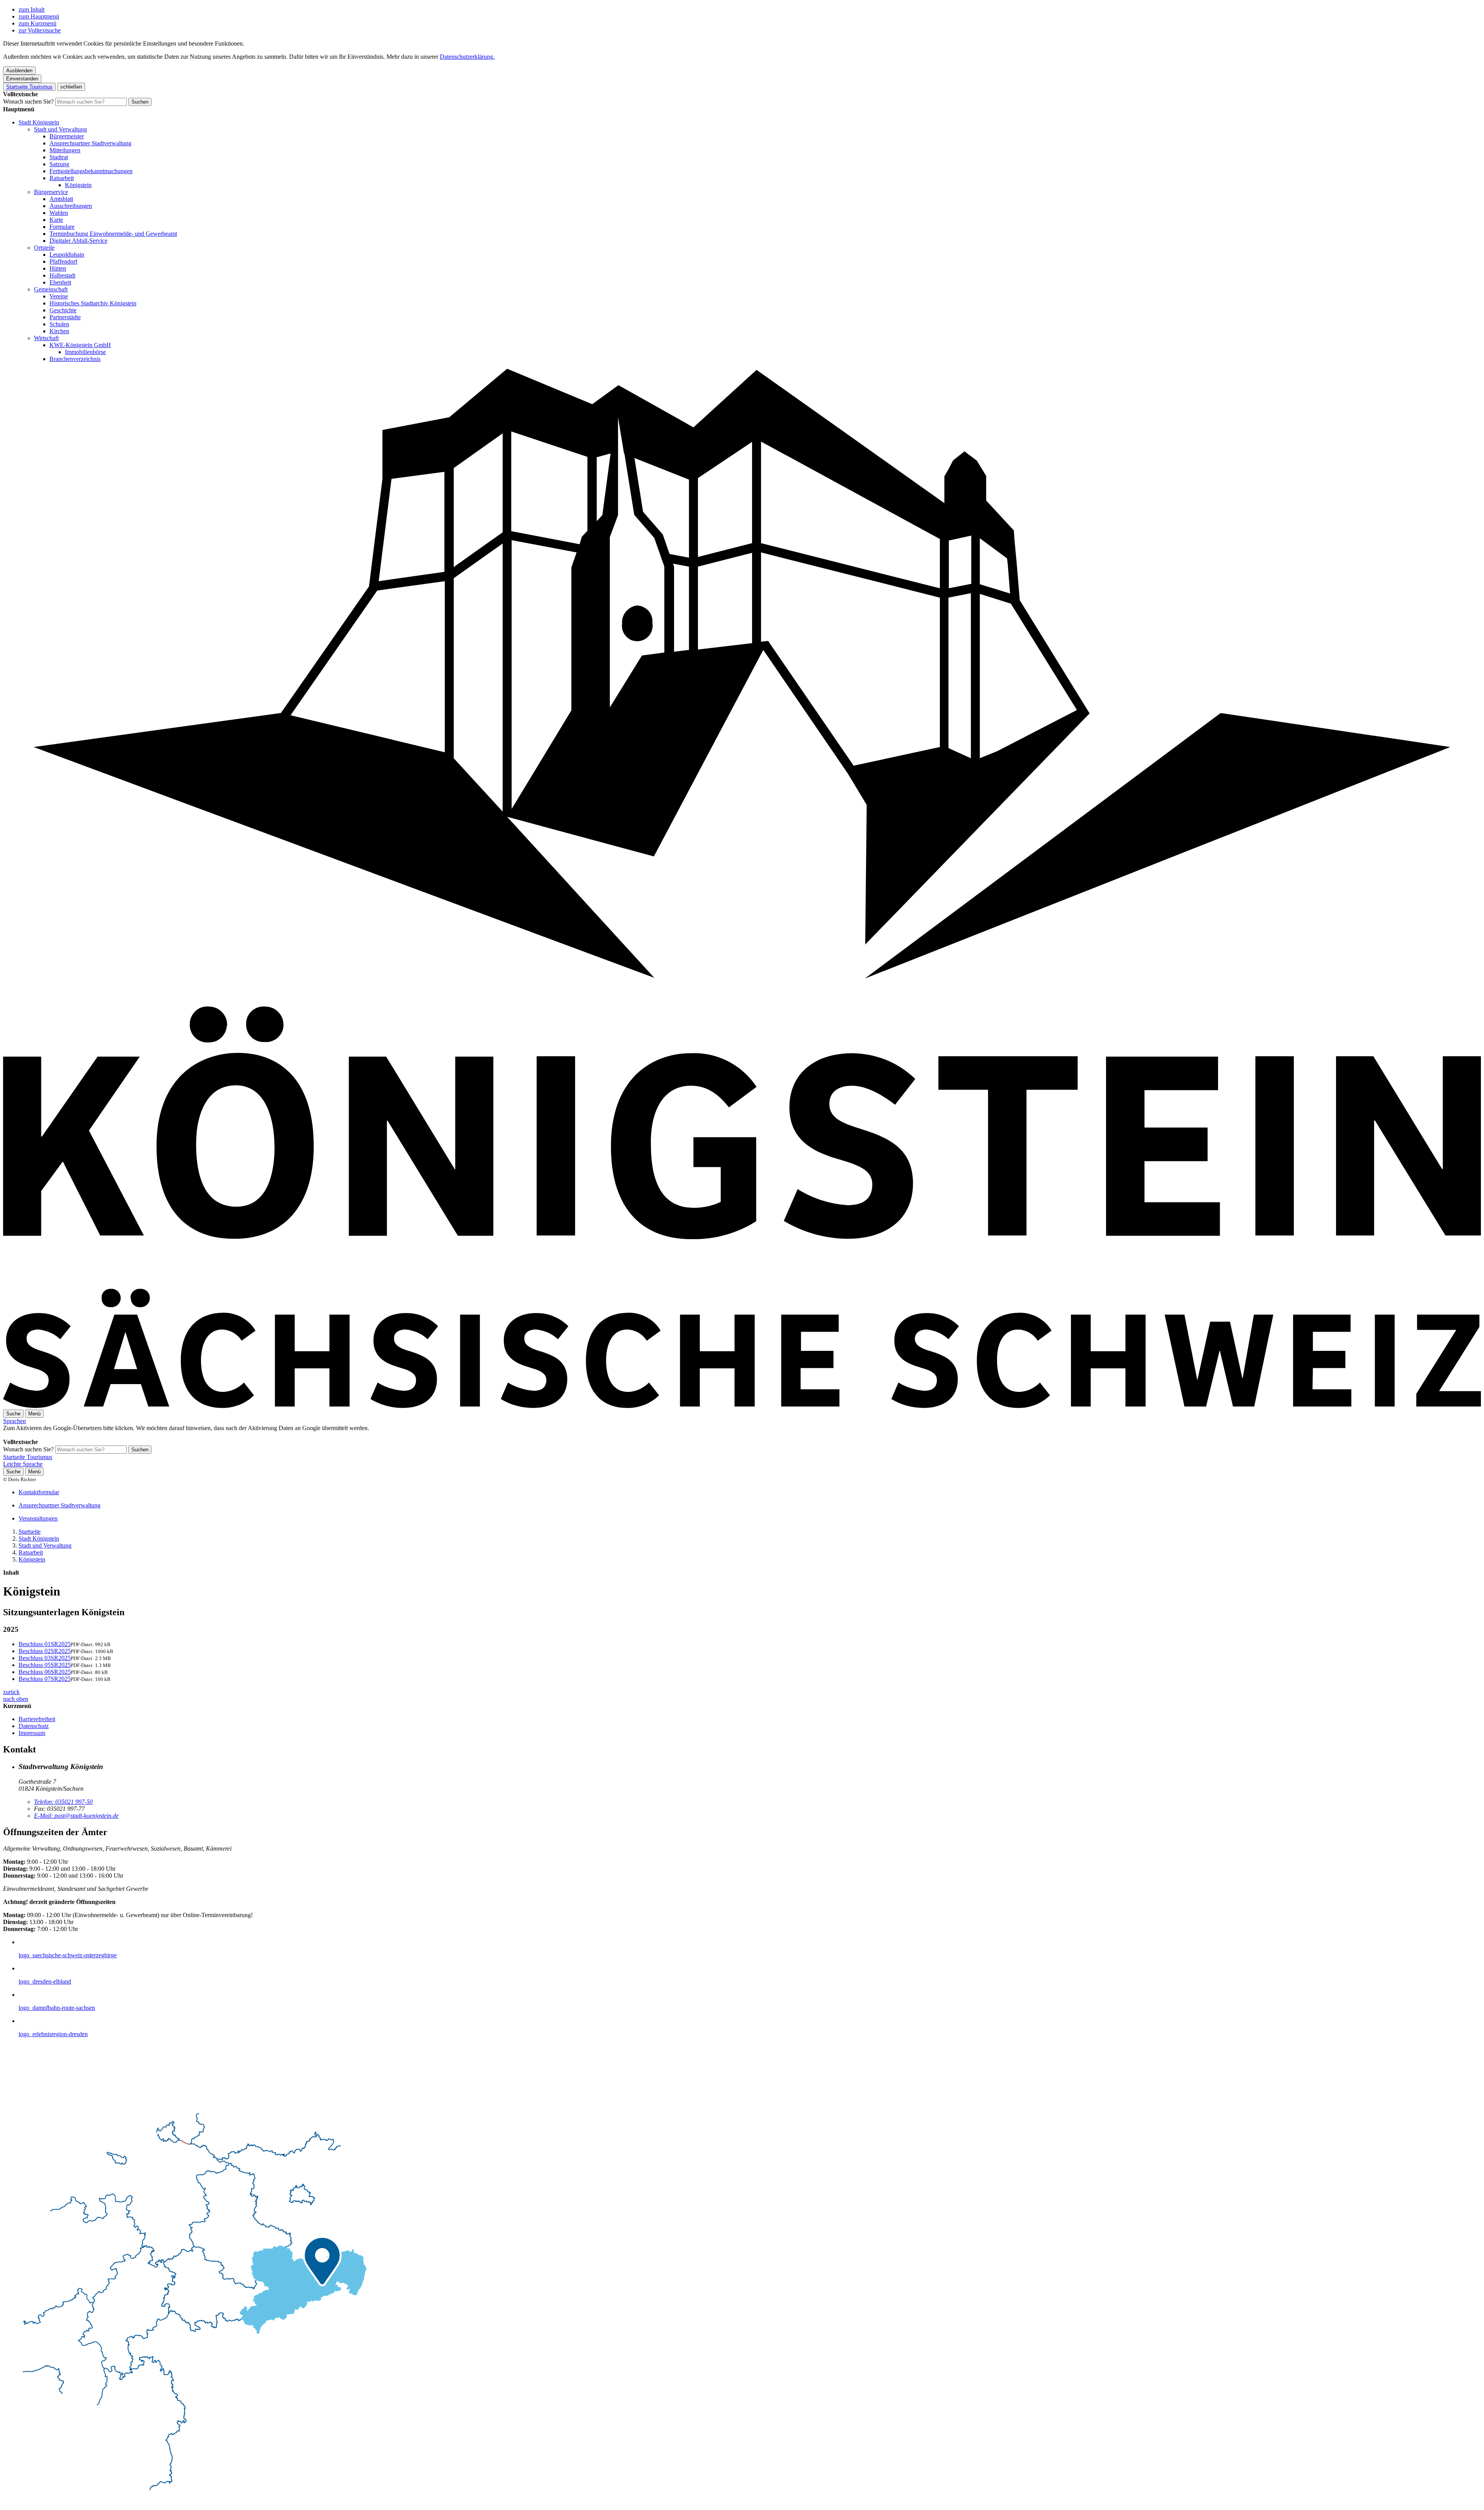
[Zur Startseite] (742, 1406)
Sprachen (14, 1421)
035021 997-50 (63, 1802)
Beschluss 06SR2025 (45, 1672)
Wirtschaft (46, 338)
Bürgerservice (51, 192)
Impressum (32, 1733)
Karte (56, 220)
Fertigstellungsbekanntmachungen (91, 171)
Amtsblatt (61, 199)
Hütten (58, 268)
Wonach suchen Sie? (28, 101)
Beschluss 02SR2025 (45, 1651)
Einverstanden (22, 79)
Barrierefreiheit (37, 1719)
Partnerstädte (65, 317)
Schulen (59, 324)
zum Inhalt (31, 9)
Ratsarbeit (62, 178)
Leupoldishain (67, 255)
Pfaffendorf (63, 261)
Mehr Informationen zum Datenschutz (49, 1435)
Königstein (78, 185)
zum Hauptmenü (39, 16)
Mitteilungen (65, 150)
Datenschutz (34, 1726)
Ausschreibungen (71, 206)
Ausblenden (19, 71)
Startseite (30, 1532)
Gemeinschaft (51, 289)
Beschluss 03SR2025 (45, 1658)
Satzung (59, 164)
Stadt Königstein (39, 122)
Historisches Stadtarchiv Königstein (93, 303)
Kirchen (59, 331)
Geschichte (63, 310)
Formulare (62, 227)
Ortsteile (44, 248)
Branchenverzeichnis (75, 359)
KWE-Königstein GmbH (80, 345)
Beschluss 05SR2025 (45, 1665)
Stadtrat (59, 157)
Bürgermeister (67, 136)
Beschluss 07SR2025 (45, 1679)
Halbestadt (62, 275)
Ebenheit (60, 282)
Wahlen (59, 213)
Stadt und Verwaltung (60, 129)
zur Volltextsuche (40, 30)
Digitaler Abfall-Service (78, 241)
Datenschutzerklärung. (467, 57)
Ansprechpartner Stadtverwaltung (90, 143)
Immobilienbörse (85, 352)
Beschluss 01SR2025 (45, 1644)
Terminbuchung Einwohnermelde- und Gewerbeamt (113, 234)
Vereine (59, 296)
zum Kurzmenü (37, 23)
